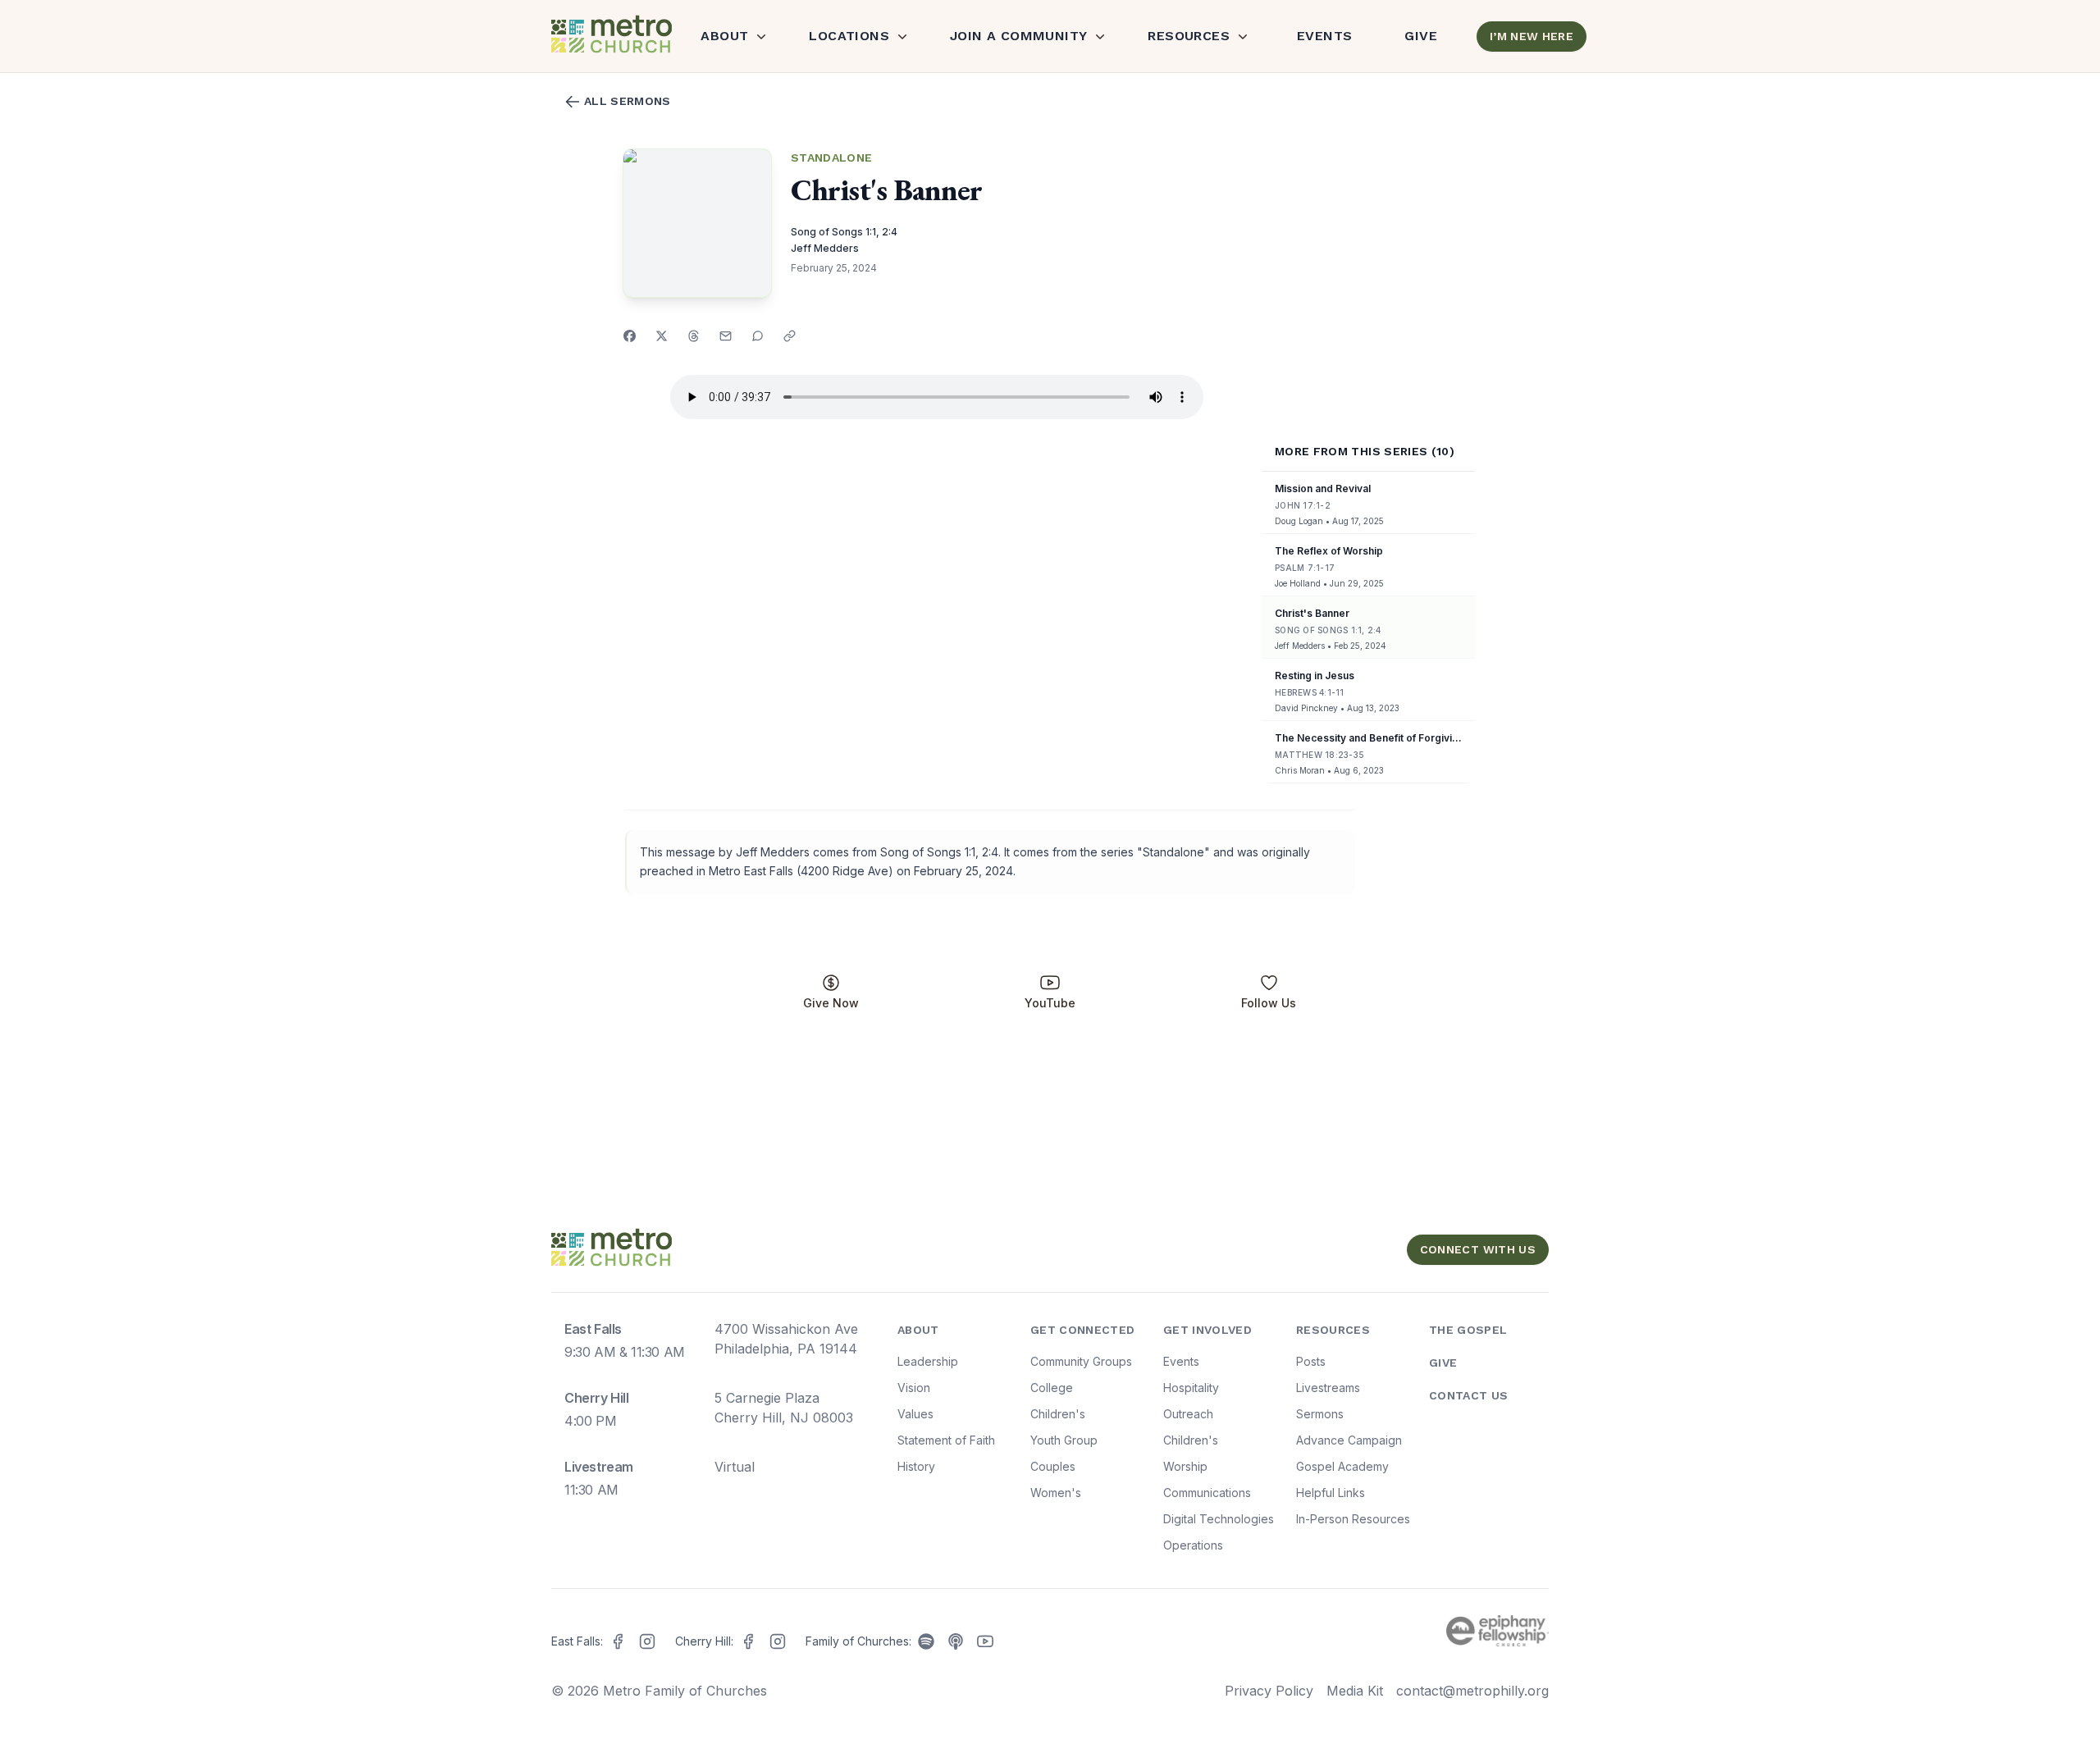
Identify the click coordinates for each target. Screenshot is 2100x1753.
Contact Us (1469, 1395)
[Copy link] (790, 336)
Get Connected (1083, 1330)
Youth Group (1064, 1440)
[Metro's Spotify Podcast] (926, 1641)
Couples (1053, 1466)
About (724, 36)
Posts (1311, 1361)
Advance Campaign (1349, 1440)
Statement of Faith (946, 1440)
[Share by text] (758, 336)
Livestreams (1328, 1388)
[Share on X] (662, 336)
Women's (1056, 1493)
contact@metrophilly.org (1472, 1691)
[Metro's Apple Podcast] (956, 1641)
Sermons (1320, 1414)
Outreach (1188, 1414)
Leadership (928, 1361)
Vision (914, 1388)
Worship (1185, 1466)
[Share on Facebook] (630, 336)
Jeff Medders (825, 248)
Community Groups (1081, 1361)
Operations (1193, 1545)
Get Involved (1207, 1330)
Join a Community (1018, 36)
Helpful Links (1331, 1493)
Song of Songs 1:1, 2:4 (844, 232)
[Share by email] (726, 336)
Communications (1207, 1493)
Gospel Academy (1342, 1466)
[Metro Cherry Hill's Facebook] (748, 1641)
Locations (849, 36)
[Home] (609, 36)
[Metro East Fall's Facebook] (618, 1641)
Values (915, 1414)
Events (1324, 36)
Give (1421, 36)
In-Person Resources (1353, 1519)
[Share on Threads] (694, 336)
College (1052, 1388)
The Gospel (1468, 1330)
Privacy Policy (1269, 1691)
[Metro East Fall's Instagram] (647, 1641)
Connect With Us (1478, 1249)
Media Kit (1355, 1691)
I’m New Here (1532, 36)
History (916, 1466)
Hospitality (1191, 1388)
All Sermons (628, 101)
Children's (1058, 1414)
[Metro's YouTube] (985, 1641)
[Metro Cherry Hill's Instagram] (778, 1641)
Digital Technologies (1219, 1519)
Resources (1189, 36)
